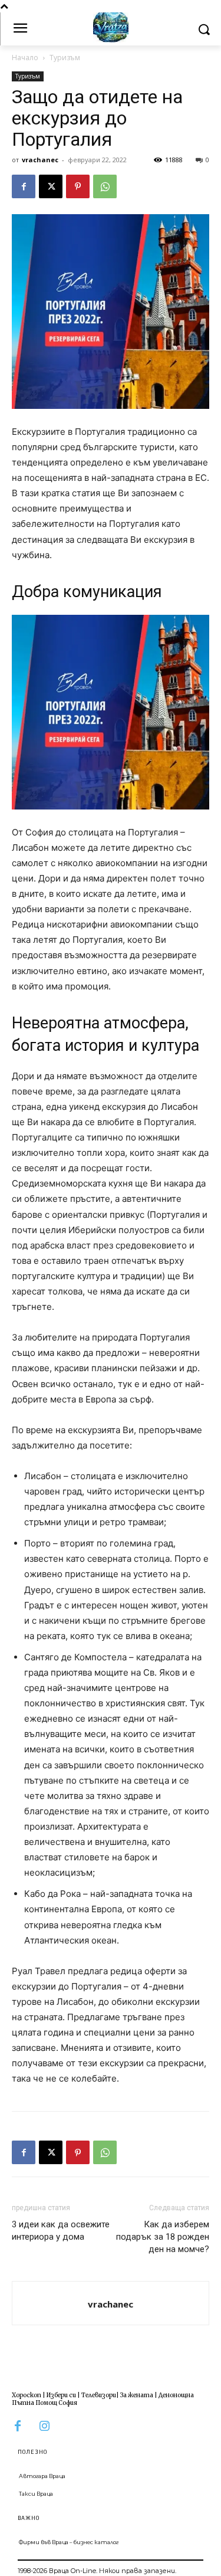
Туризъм (65, 58)
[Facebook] (24, 186)
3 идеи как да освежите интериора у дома (61, 2231)
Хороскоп (27, 2395)
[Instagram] (44, 2426)
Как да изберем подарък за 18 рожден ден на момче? (163, 2237)
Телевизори (99, 2395)
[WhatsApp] (105, 186)
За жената (137, 2395)
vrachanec (40, 160)
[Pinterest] (78, 186)
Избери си (61, 2395)
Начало (25, 58)
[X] (51, 186)
